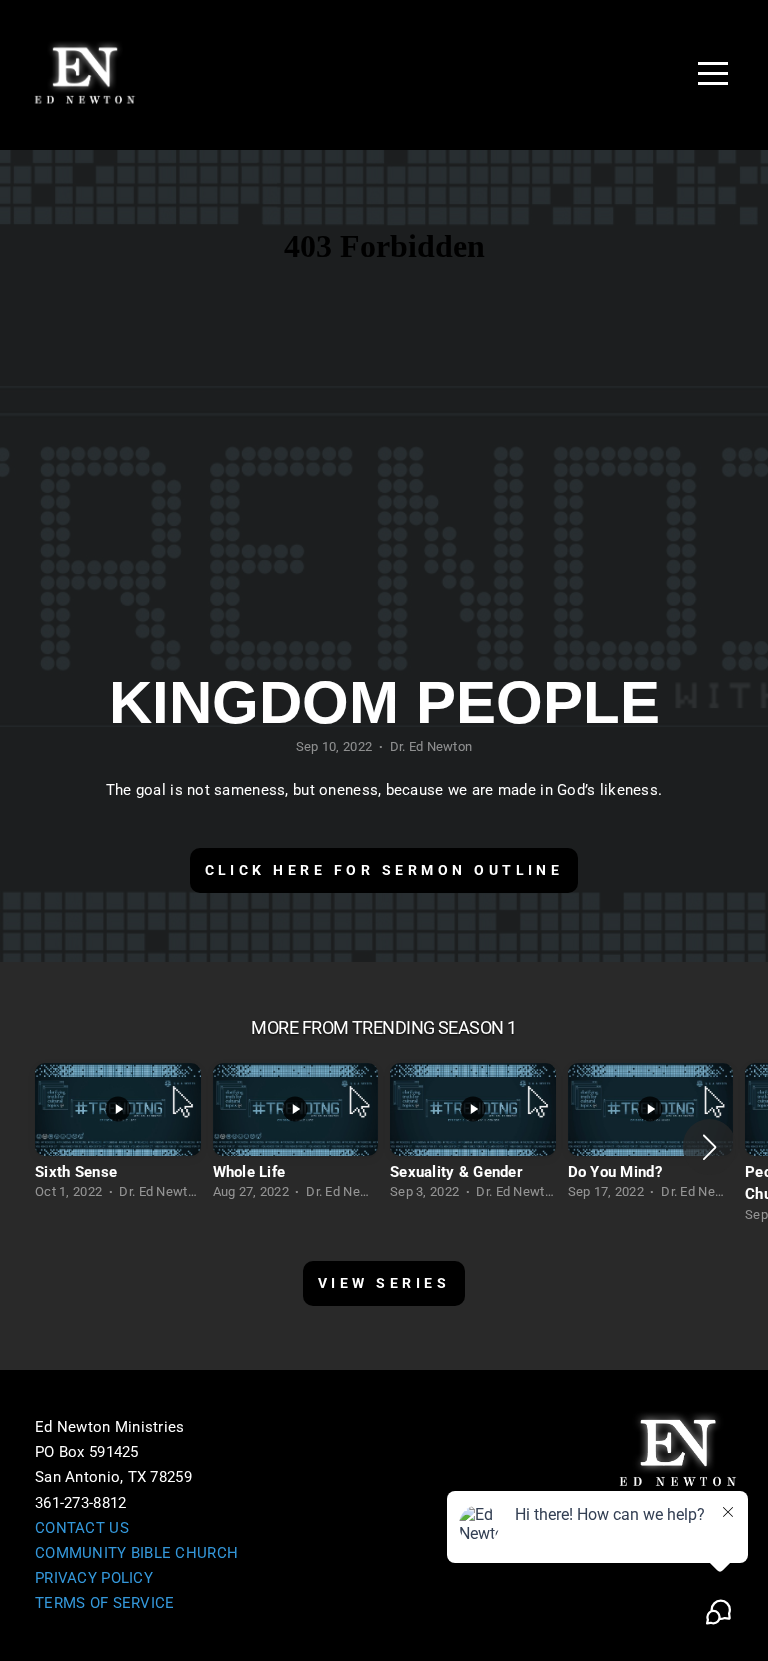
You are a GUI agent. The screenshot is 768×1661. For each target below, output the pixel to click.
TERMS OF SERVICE (104, 1603)
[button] (709, 1147)
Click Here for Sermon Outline (384, 870)
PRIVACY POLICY (94, 1578)
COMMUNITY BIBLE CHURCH (136, 1553)
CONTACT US (82, 1528)
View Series (384, 1283)
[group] (118, 1136)
